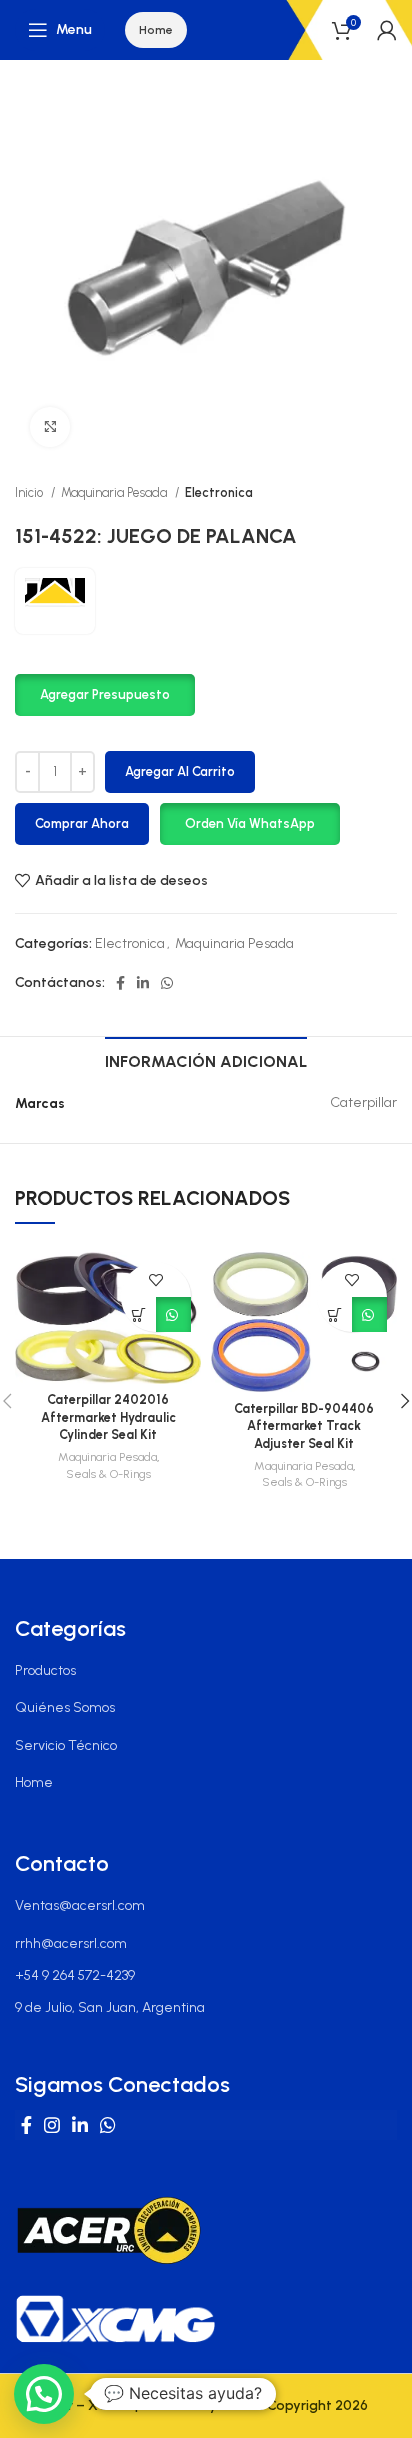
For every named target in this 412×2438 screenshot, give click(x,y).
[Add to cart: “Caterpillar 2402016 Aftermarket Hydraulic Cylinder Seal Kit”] (138, 1314)
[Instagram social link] (52, 2125)
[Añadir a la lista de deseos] (156, 1279)
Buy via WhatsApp (173, 1314)
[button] (105, 693)
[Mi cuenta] (387, 30)
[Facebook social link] (120, 983)
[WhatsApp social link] (167, 983)
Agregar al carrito (180, 771)
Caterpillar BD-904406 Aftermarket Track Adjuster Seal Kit (304, 1426)
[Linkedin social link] (143, 983)
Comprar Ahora (82, 823)
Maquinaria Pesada (115, 492)
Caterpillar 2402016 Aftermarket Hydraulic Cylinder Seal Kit (108, 1417)
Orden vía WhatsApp (250, 823)
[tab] (206, 1059)
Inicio (30, 492)
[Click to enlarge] (50, 427)
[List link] (206, 1671)
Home (156, 30)
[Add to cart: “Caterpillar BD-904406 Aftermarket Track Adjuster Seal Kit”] (334, 1314)
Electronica (219, 492)
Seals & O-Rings (108, 1474)
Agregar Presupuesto (105, 694)
